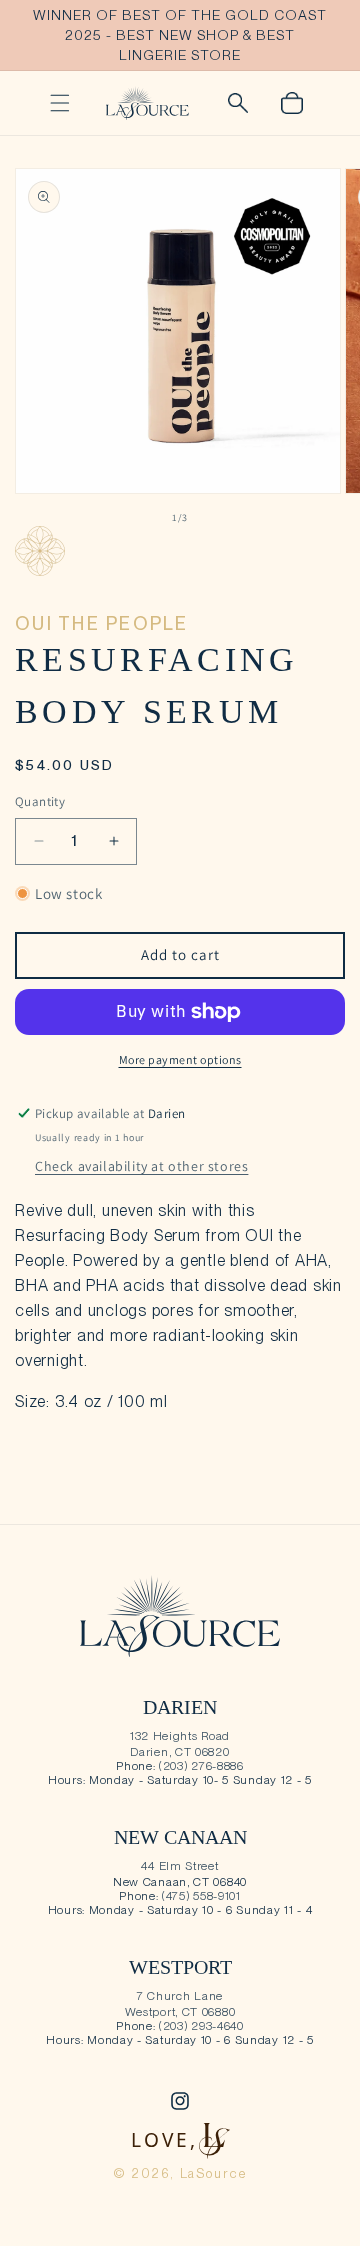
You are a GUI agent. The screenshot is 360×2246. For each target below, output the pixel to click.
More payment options (180, 1059)
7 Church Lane (180, 1996)
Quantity (40, 801)
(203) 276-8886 (201, 1766)
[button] (60, 103)
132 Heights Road (180, 1736)
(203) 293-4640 (201, 2026)
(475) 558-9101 (201, 1896)
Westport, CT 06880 (180, 2012)
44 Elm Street (179, 1866)
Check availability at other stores (141, 1166)
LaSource (214, 2173)
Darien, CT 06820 (179, 1752)
